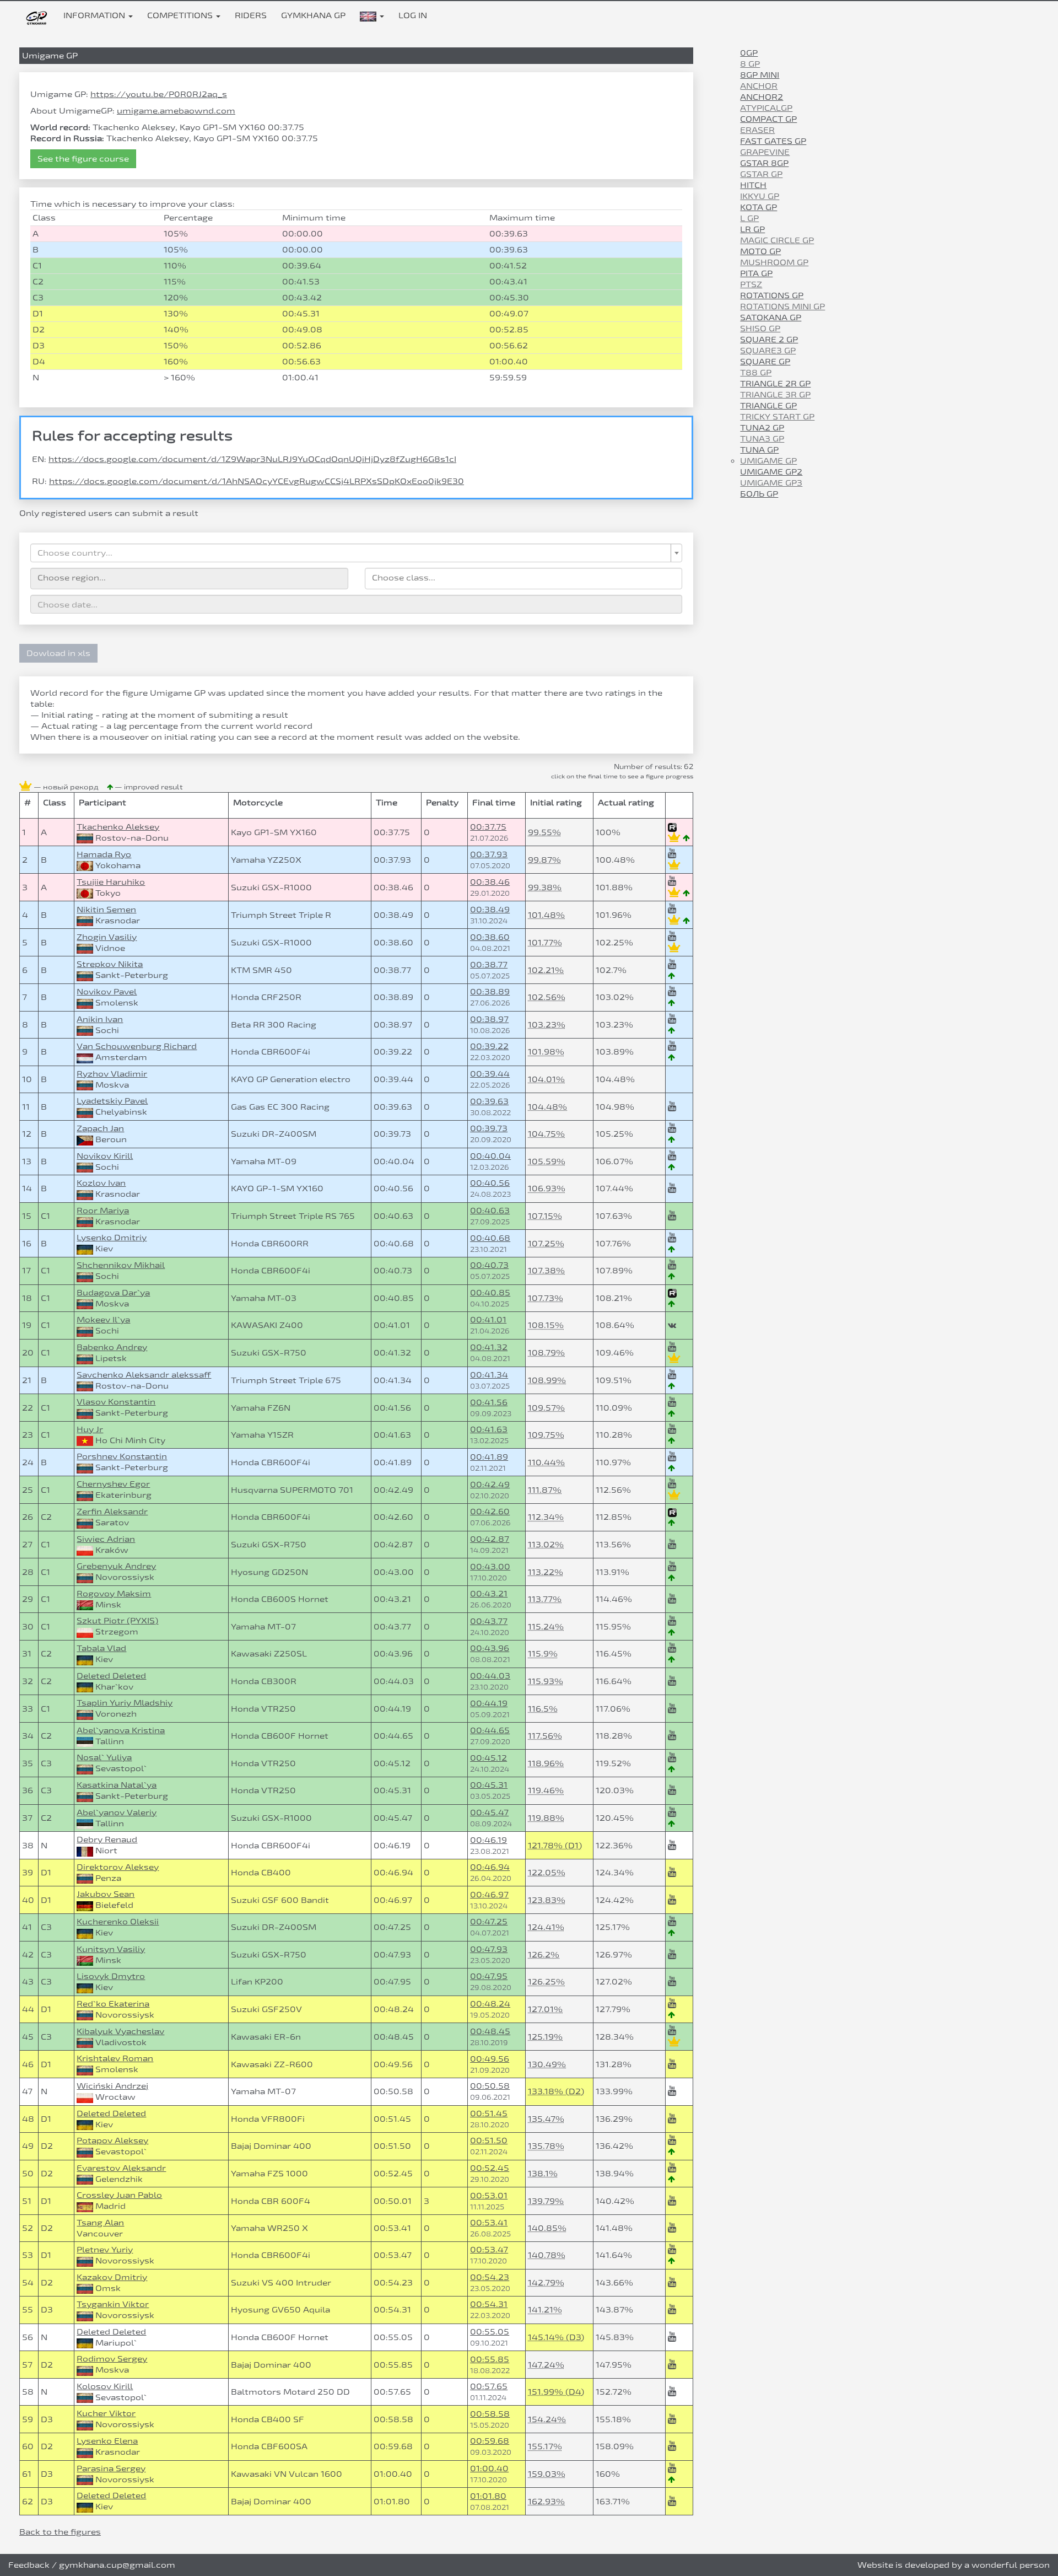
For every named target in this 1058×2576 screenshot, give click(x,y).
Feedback (29, 2565)
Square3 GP (768, 350)
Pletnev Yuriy (105, 2249)
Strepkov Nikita (110, 964)
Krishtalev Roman (115, 2058)
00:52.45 (490, 2168)
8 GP (750, 64)
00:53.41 (489, 2222)
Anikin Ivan (100, 1019)
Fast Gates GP (773, 141)
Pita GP (756, 273)
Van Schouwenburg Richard (137, 1046)
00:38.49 (490, 909)
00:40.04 (490, 1156)
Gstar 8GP (764, 163)
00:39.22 (489, 1046)
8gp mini (760, 75)
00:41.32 (489, 1347)
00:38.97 (489, 1019)
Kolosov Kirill (105, 2386)
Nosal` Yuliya (104, 1757)
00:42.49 (490, 1484)
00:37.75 (488, 827)
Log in (413, 15)
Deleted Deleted (111, 1676)
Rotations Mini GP (782, 306)
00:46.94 (490, 1867)
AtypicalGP (766, 108)
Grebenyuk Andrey (116, 1566)
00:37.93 (489, 854)
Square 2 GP (769, 339)
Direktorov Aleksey (118, 1867)
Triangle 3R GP (775, 394)
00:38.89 (490, 991)
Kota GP (759, 207)
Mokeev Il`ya (103, 1319)
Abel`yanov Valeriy (117, 1812)
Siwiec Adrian (106, 1539)
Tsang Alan (100, 2222)
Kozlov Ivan (101, 1183)
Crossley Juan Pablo (119, 2195)
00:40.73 (489, 1265)
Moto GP (760, 251)
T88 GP (756, 372)
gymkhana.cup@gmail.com (117, 2565)
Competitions (181, 15)
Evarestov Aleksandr (121, 2168)
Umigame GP (768, 461)
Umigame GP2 (771, 472)
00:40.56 (490, 1183)
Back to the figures (60, 2532)
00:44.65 (490, 1730)
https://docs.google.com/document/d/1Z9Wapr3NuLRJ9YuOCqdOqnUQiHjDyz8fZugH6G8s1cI (252, 459)
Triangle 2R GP (775, 383)
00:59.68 (490, 2441)
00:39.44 (490, 1074)
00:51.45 (489, 2113)
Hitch (753, 185)
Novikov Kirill (105, 1156)
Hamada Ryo (104, 854)
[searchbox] (189, 577)
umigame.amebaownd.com (176, 111)
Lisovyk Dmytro (111, 1976)
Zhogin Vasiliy (107, 937)
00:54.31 (489, 2304)
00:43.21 (489, 1593)
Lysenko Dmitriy (112, 1237)
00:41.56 (489, 1402)
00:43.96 (490, 1648)
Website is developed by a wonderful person (954, 2565)
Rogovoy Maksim (114, 1593)
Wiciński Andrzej (112, 2086)
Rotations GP (772, 295)
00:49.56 (490, 2059)
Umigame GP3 (771, 483)
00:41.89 (489, 1457)
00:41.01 (488, 1319)
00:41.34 (489, 1375)
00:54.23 (490, 2277)
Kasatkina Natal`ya (117, 1785)
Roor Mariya (103, 1210)
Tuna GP (759, 450)
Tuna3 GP (762, 439)
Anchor (759, 86)
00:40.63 (490, 1210)
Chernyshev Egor (113, 1484)
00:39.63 (489, 1101)
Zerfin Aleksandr (112, 1511)
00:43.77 (489, 1621)
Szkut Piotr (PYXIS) (117, 1620)
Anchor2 (762, 97)
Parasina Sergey (111, 2468)
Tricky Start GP (777, 416)
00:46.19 (488, 1840)
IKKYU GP (760, 196)
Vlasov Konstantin (116, 1402)
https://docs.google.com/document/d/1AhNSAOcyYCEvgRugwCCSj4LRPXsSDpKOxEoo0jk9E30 (257, 481)
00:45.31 (489, 1785)
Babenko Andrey (112, 1347)
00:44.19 (489, 1703)
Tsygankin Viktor (113, 2304)
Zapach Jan (100, 1128)
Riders (251, 15)
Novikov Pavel (107, 991)
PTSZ (751, 284)
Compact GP (768, 119)
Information (95, 15)
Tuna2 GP (762, 427)
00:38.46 (490, 882)
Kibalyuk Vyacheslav (120, 2031)
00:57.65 (489, 2386)
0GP (749, 53)
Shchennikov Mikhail (121, 1265)
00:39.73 (489, 1128)
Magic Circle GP (777, 240)
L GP (749, 218)
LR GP (752, 229)
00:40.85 (490, 1292)
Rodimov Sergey (112, 2359)
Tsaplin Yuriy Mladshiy (125, 1703)
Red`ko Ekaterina (113, 2004)
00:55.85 (490, 2359)
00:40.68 (490, 1238)
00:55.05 (490, 2332)
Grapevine (765, 152)
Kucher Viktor (106, 2413)
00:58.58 (490, 2414)
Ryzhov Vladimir (112, 1074)
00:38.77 (489, 964)
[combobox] (356, 553)
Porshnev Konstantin (122, 1456)
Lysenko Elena (107, 2441)
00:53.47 (489, 2249)
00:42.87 (490, 1539)
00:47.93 (489, 1949)
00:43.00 (490, 1566)
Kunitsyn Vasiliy (111, 1949)
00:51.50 (489, 2140)
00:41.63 (489, 1429)
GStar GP (761, 174)
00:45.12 (488, 1758)
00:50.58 (490, 2086)
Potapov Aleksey (112, 2140)
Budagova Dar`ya (113, 1292)
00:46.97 (489, 1894)
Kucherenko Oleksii (118, 1921)
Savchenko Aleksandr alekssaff (144, 1375)
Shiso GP (760, 328)
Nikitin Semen (106, 909)
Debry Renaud (107, 1839)
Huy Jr (90, 1429)
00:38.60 (490, 937)
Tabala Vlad (101, 1648)
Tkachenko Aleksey (118, 827)
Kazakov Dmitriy (112, 2277)
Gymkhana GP (313, 15)
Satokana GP (771, 317)
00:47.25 (489, 1921)
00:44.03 (490, 1676)
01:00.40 (489, 2468)
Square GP (765, 361)
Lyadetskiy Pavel (112, 1101)
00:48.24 (490, 2004)
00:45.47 (489, 1812)
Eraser (757, 130)
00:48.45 (490, 2031)
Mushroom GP (774, 262)
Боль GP (759, 494)
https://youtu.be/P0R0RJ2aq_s (159, 94)
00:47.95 (489, 1976)
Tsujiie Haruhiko (111, 882)
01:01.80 (488, 2496)
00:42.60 (490, 1511)
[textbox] (353, 553)
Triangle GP (768, 405)
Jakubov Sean (106, 1894)
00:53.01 (489, 2195)
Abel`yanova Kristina (121, 1730)
